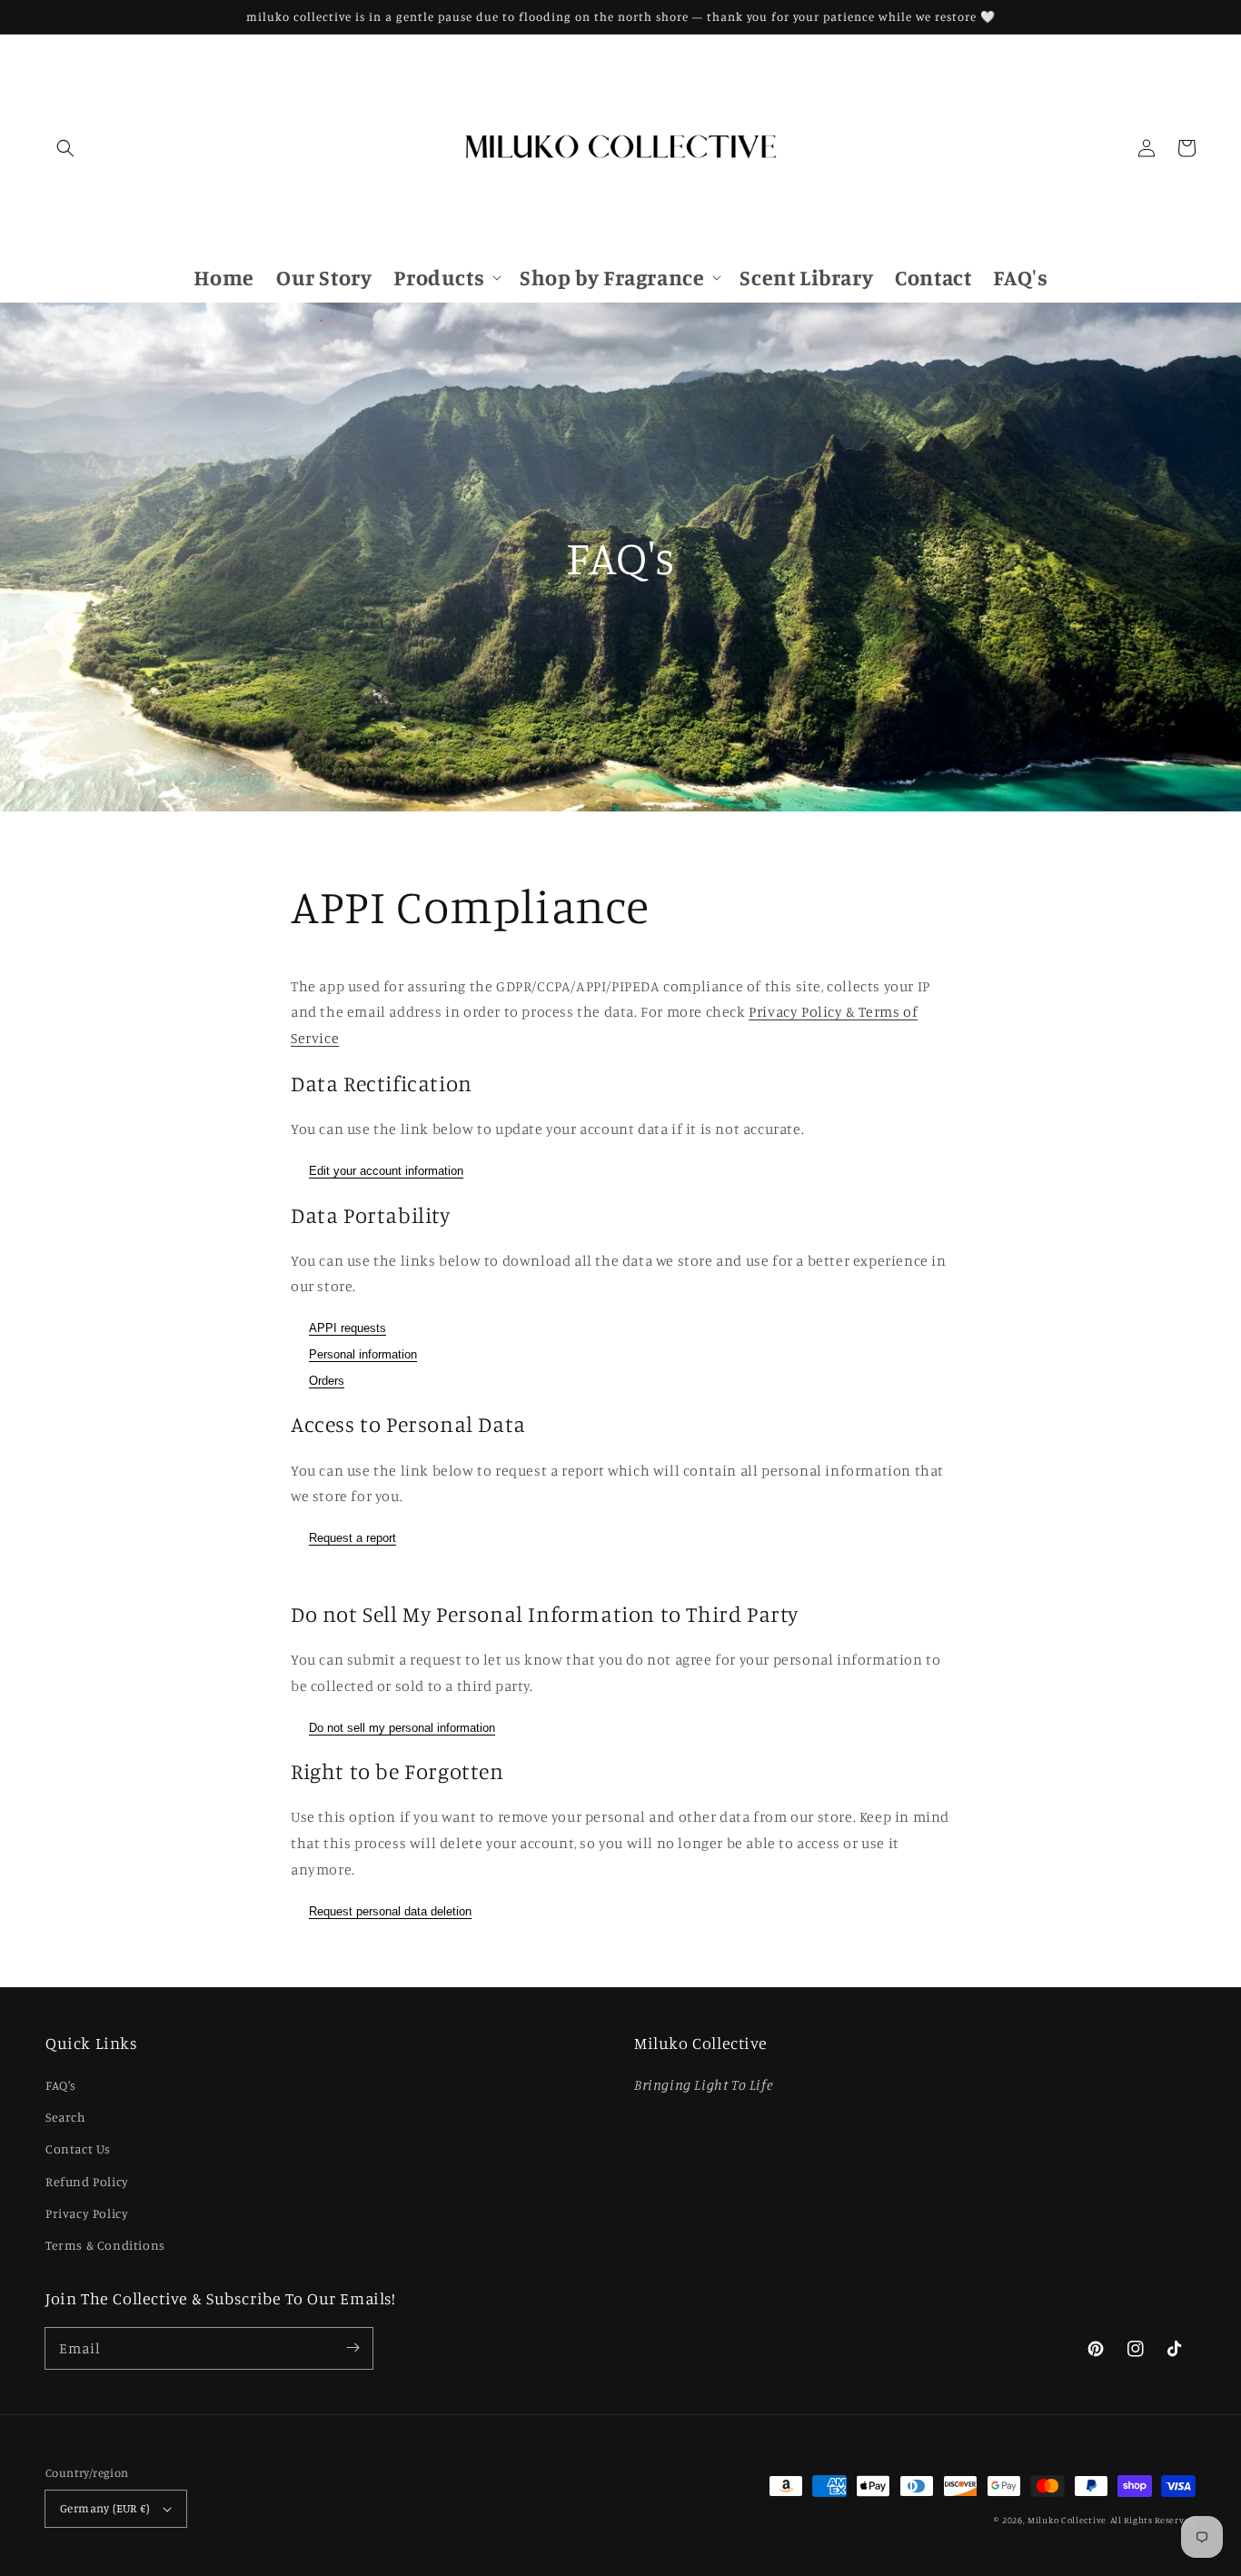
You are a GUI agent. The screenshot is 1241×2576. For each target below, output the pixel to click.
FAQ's (61, 2085)
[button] (65, 148)
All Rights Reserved (1153, 2520)
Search (66, 2117)
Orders (327, 1381)
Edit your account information (386, 1171)
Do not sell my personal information (402, 1728)
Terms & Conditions (105, 2245)
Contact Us (78, 2148)
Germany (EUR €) (104, 2508)
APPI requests (347, 1328)
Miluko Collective (1067, 2520)
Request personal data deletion (390, 1911)
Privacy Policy (87, 2213)
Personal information (363, 1354)
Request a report (352, 1538)
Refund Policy (87, 2181)
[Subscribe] (352, 2348)
